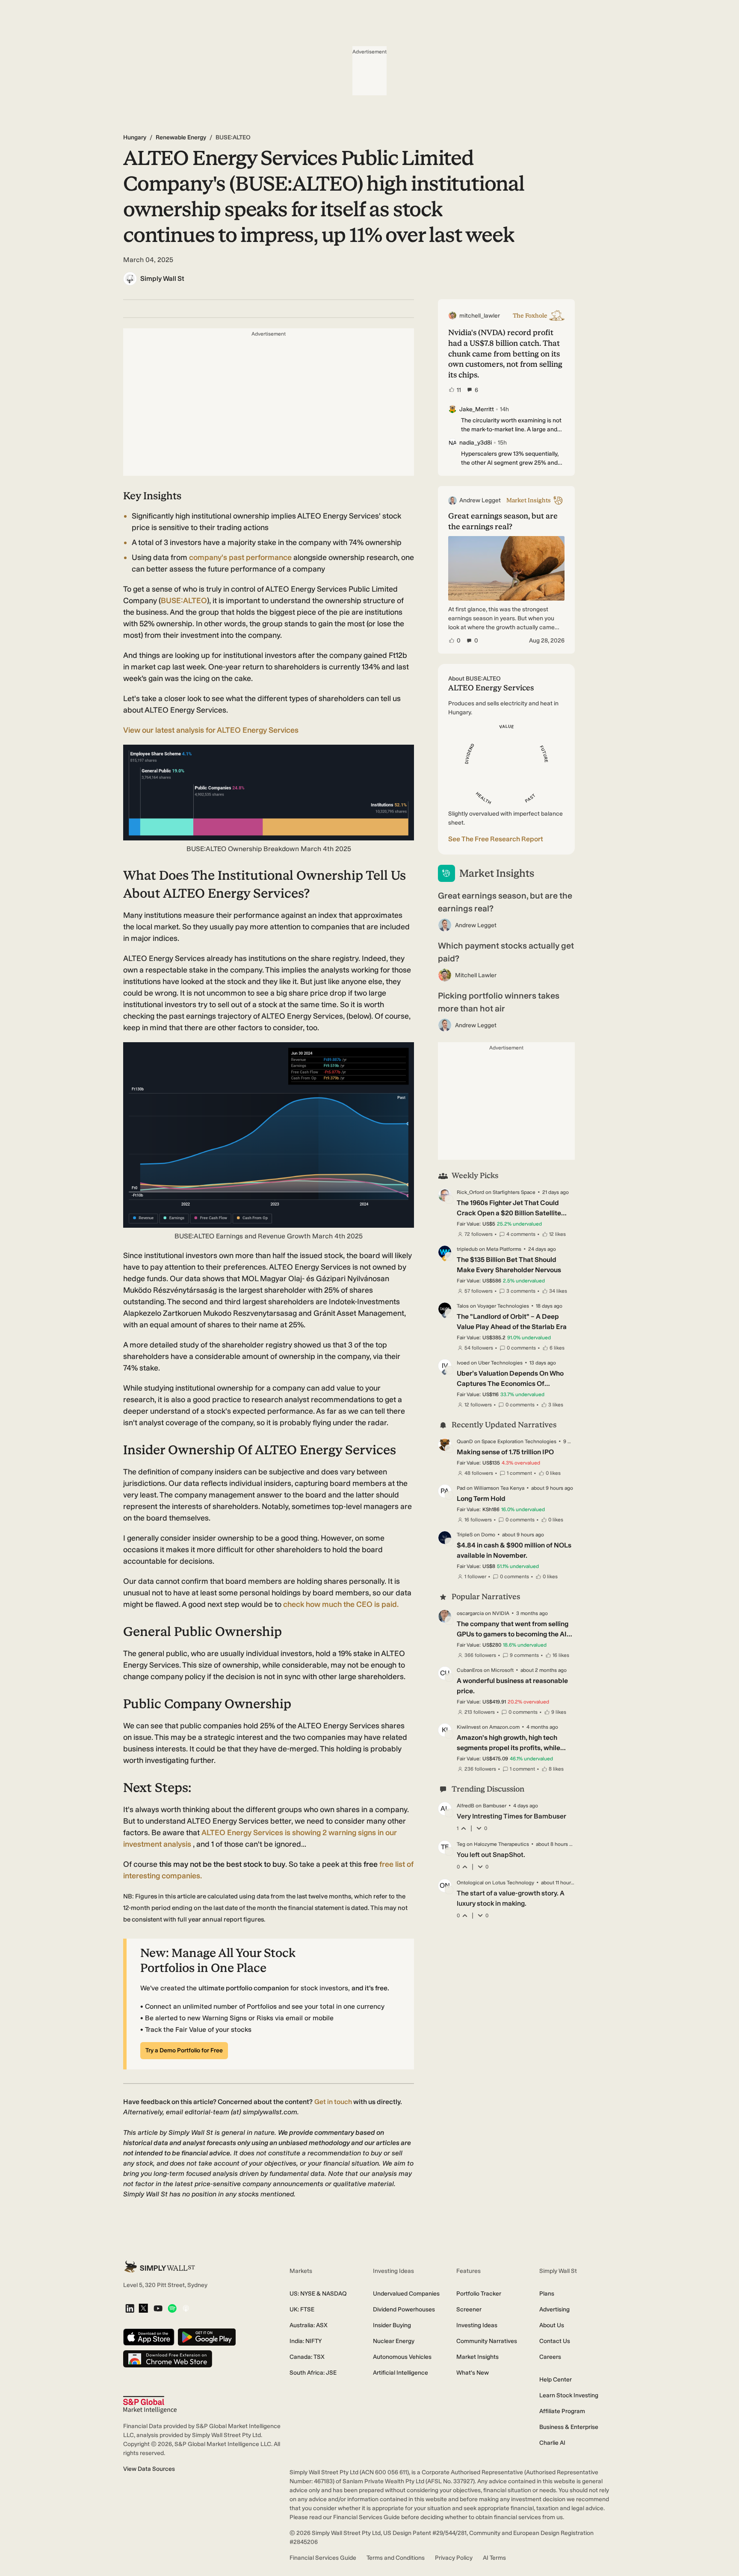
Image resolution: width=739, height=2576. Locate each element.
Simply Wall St (162, 279)
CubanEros (470, 1670)
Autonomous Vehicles (402, 2357)
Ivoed (463, 1363)
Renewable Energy (181, 137)
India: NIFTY (306, 2341)
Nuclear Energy (394, 2341)
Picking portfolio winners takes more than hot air (499, 1002)
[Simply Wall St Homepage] (160, 2267)
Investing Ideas (477, 2325)
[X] (143, 2309)
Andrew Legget (476, 925)
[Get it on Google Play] (207, 2338)
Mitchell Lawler (476, 975)
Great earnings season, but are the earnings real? (505, 902)
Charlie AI (552, 2443)
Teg (461, 1844)
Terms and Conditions (396, 2558)
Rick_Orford (470, 1192)
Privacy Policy (454, 2558)
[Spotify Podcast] (172, 2309)
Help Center (556, 2380)
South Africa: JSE (313, 2373)
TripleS (465, 1535)
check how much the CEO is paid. (341, 1604)
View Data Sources (149, 2469)
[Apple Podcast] (186, 2309)
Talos (463, 1306)
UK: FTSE (302, 2309)
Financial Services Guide (323, 2558)
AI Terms (494, 2558)
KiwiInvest (469, 1727)
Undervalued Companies (406, 2294)
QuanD (465, 1441)
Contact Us (555, 2341)
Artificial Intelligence (401, 2373)
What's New (473, 2373)
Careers (550, 2357)
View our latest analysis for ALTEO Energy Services (211, 730)
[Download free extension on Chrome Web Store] (168, 2359)
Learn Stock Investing (569, 2395)
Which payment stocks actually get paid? (506, 952)
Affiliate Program (562, 2411)
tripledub (467, 1249)
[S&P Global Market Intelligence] (150, 2405)
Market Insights (477, 2357)
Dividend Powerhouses (404, 2309)
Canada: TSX (307, 2357)
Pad (461, 1488)
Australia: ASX (309, 2325)
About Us (552, 2325)
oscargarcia (470, 1613)
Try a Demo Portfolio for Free (184, 2050)
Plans (547, 2294)
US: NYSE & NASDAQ (318, 2294)
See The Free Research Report (496, 839)
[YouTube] (158, 2309)
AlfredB (466, 1806)
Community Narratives (487, 2341)
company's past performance (239, 557)
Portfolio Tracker (479, 2294)
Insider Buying (392, 2325)
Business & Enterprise (569, 2427)
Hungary (135, 137)
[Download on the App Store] (149, 2338)
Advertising (554, 2309)
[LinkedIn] (130, 2309)
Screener (469, 2309)
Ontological (470, 1883)
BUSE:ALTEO (184, 601)
